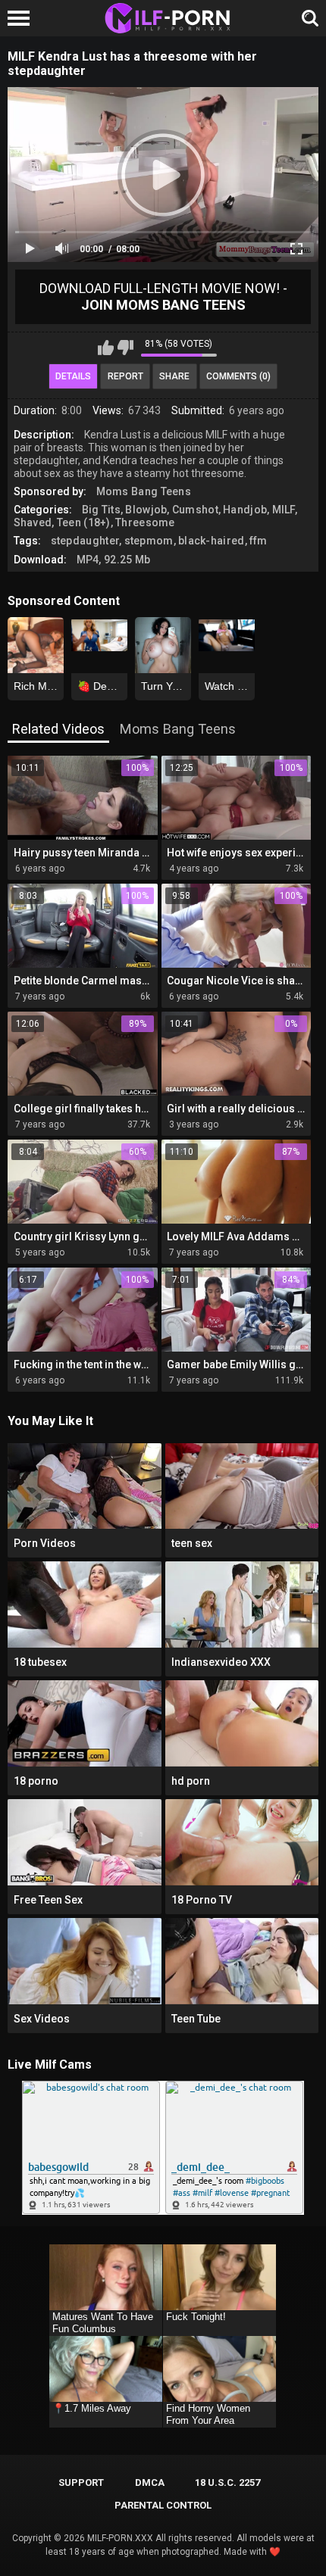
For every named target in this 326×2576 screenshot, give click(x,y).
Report (125, 376)
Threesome (145, 522)
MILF (284, 510)
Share (174, 376)
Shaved (33, 522)
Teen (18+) (84, 522)
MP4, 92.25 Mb (114, 560)
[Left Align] (22, 18)
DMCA (150, 2482)
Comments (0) (238, 376)
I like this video (106, 348)
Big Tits (101, 510)
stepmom (149, 541)
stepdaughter (85, 541)
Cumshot (195, 510)
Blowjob (146, 510)
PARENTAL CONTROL (163, 2505)
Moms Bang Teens (144, 491)
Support (81, 2482)
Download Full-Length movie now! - (163, 296)
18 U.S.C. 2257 (227, 2482)
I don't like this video (125, 348)
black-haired (212, 541)
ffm (259, 541)
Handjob (245, 510)
